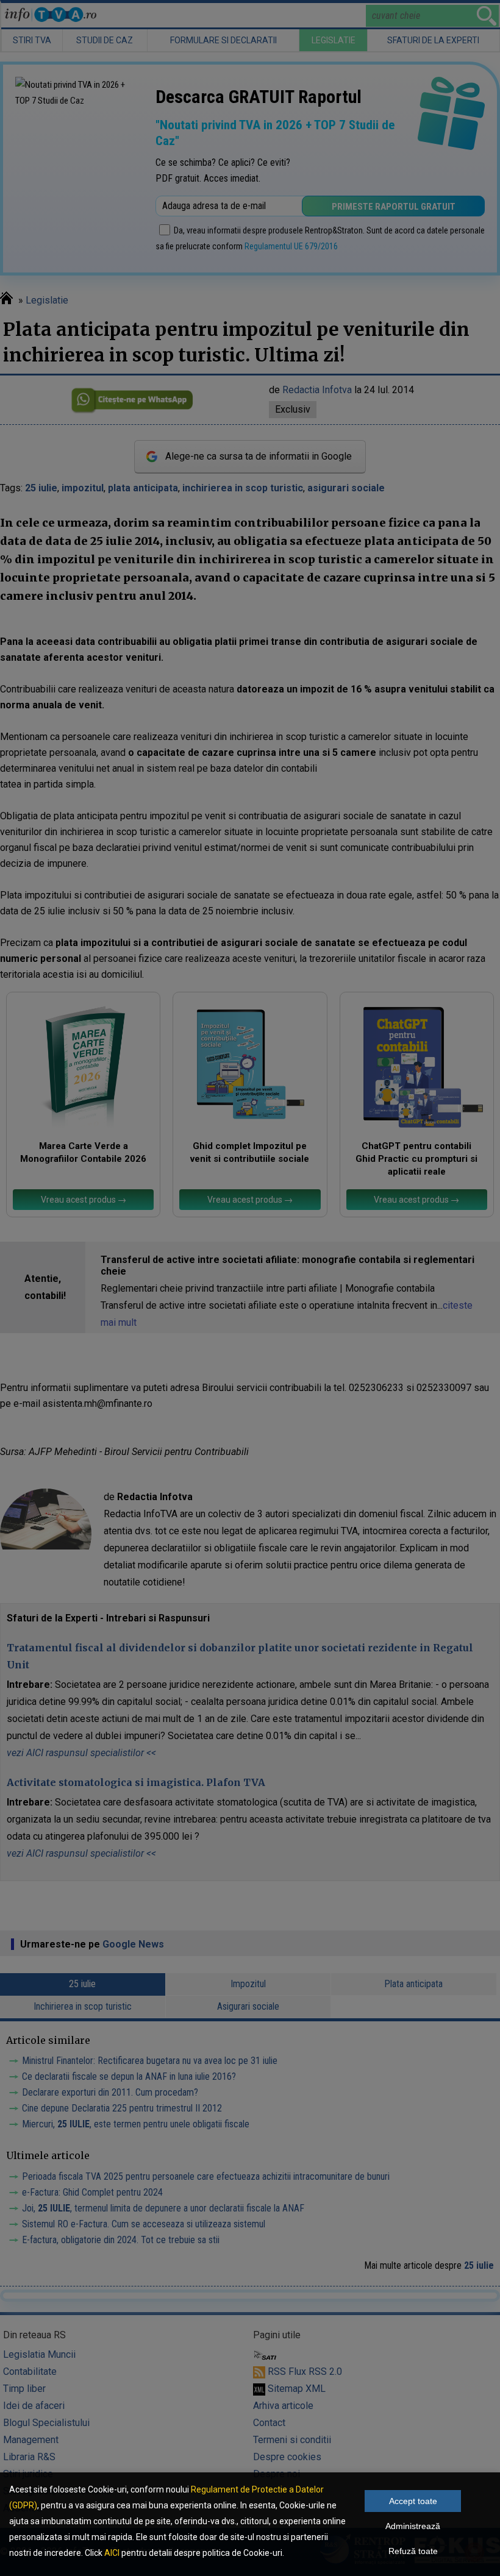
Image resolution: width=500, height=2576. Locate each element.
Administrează (413, 2526)
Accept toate (413, 2501)
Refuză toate (413, 2551)
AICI (112, 2553)
